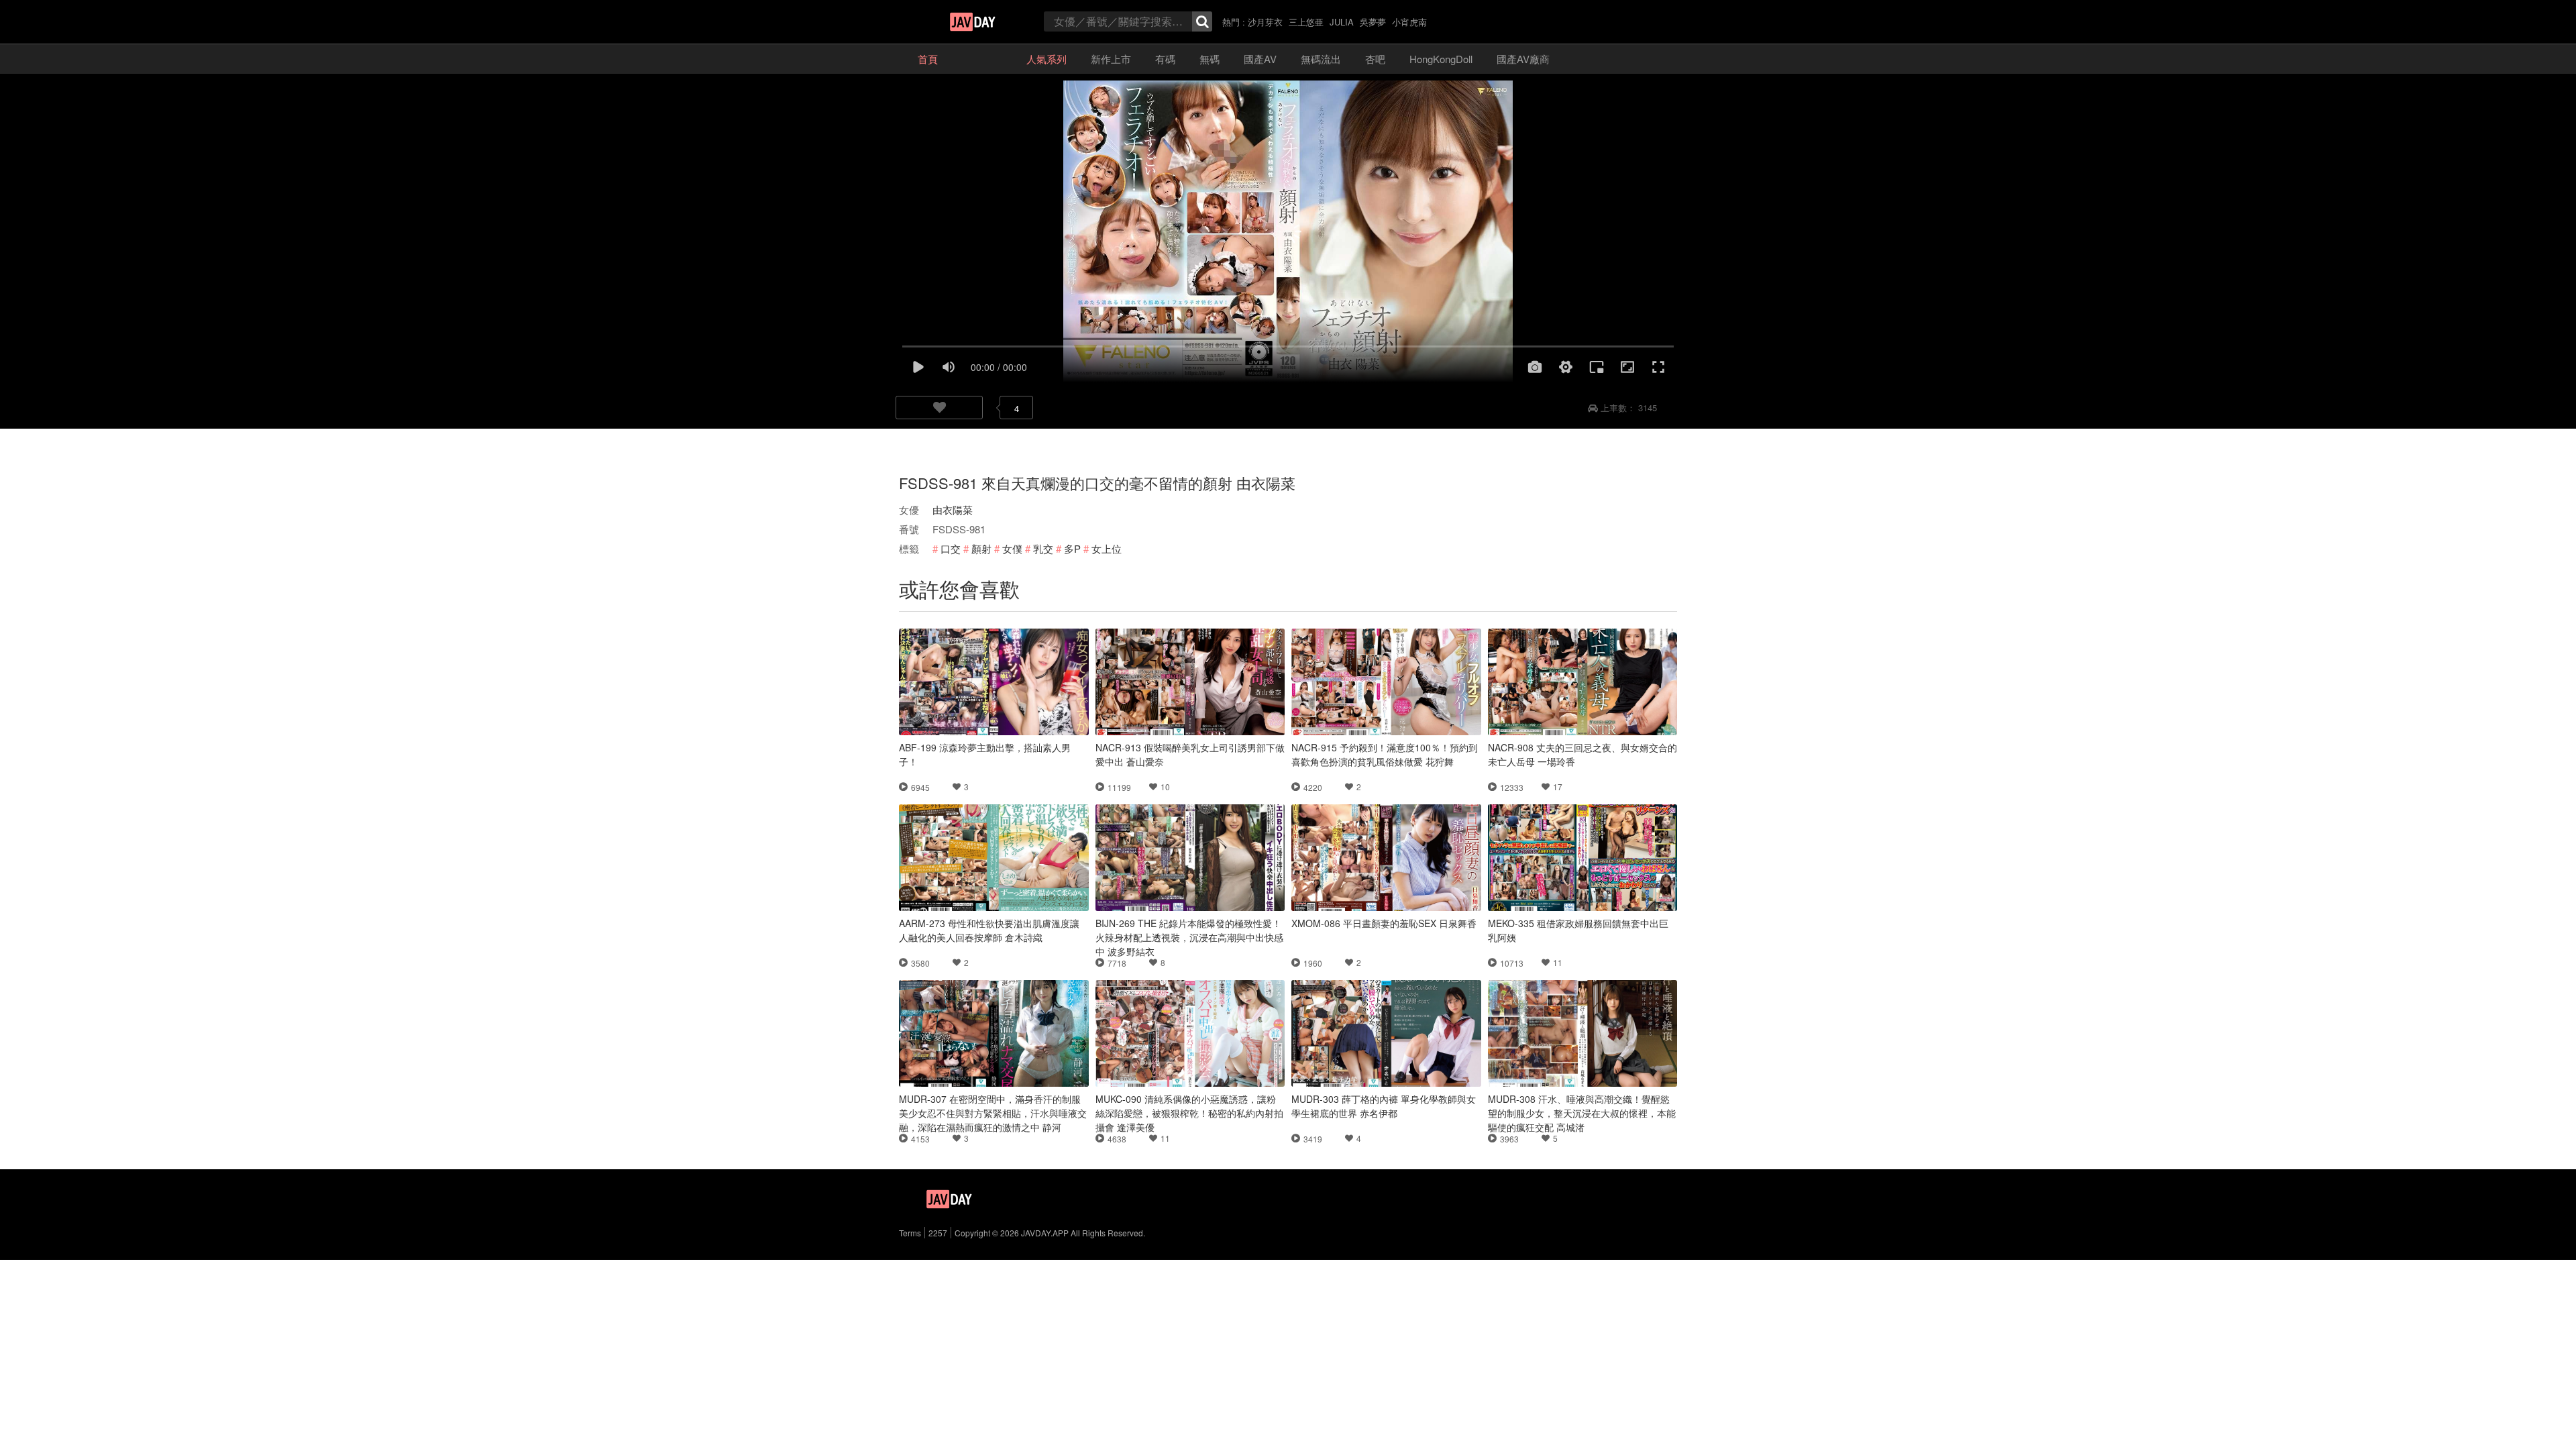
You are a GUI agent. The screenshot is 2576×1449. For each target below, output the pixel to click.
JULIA (1342, 22)
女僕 (1012, 548)
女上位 (1107, 548)
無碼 (1210, 59)
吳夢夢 (1373, 22)
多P (1072, 548)
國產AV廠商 (1523, 59)
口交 (951, 548)
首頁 (928, 59)
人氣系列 (1046, 59)
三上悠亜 (1306, 22)
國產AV (1260, 59)
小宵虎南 (1409, 22)
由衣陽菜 (953, 509)
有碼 (1165, 59)
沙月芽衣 (1265, 22)
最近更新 (982, 59)
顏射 (981, 548)
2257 (938, 1233)
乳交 (1043, 548)
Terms (910, 1233)
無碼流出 (1321, 59)
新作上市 (1111, 59)
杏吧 (1375, 59)
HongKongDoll (1441, 59)
